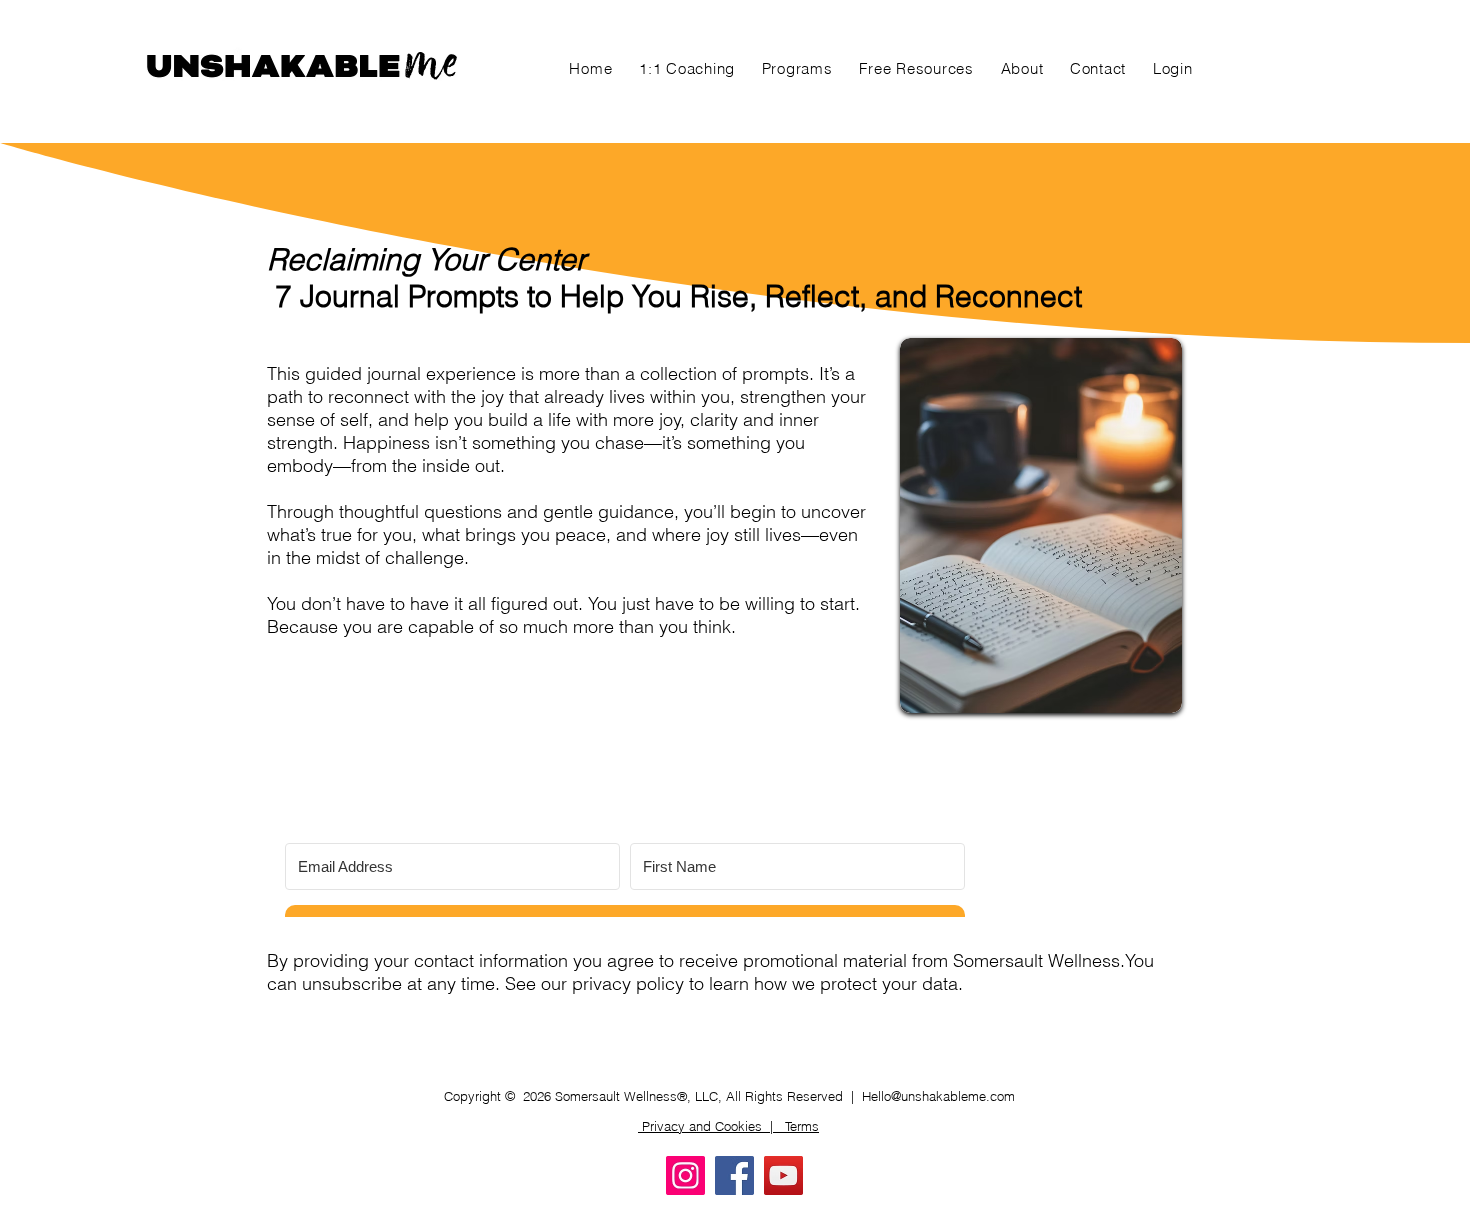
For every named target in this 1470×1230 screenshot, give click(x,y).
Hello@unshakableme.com (938, 1096)
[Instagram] (685, 1175)
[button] (797, 68)
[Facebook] (734, 1175)
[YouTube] (783, 1175)
